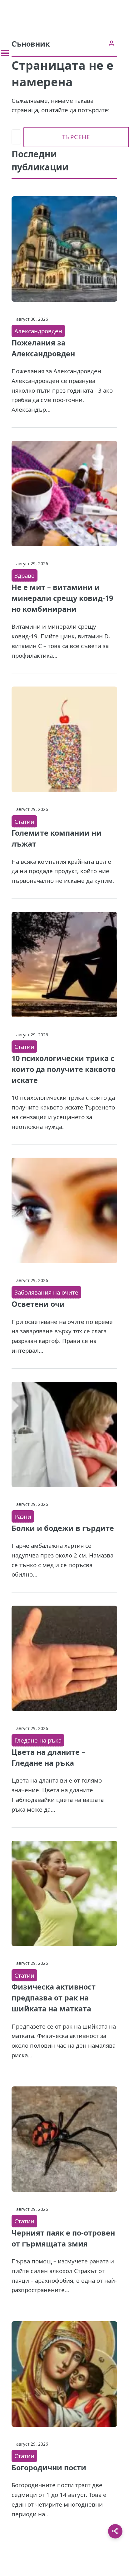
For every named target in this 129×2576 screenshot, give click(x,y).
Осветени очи (38, 1304)
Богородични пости (49, 2468)
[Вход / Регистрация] (111, 43)
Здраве (25, 575)
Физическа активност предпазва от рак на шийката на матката (54, 1998)
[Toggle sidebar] (5, 53)
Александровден (38, 331)
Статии (24, 821)
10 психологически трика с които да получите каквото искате (64, 1069)
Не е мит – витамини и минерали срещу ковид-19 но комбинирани (62, 598)
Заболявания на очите (46, 1292)
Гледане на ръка (38, 1740)
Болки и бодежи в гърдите (63, 1528)
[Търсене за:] (16, 137)
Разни (23, 1516)
